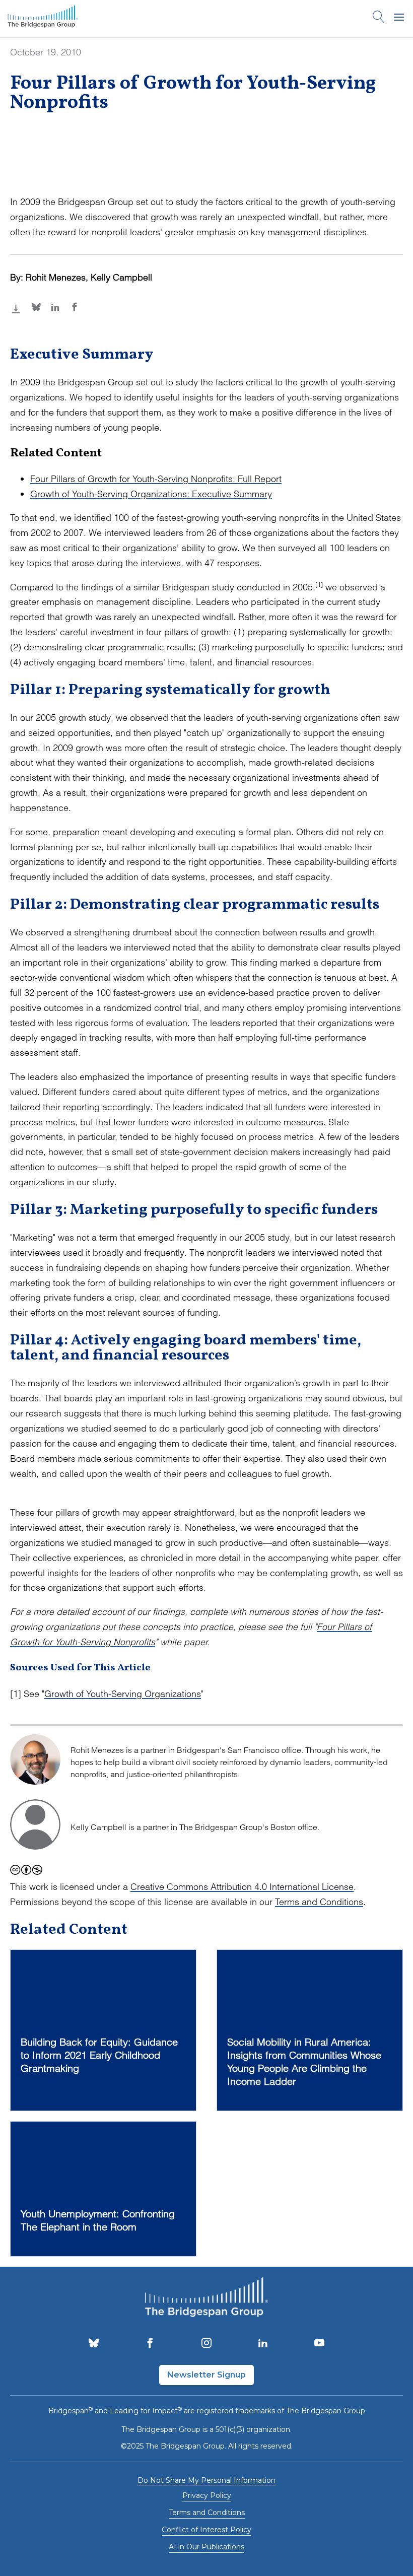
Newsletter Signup (206, 2375)
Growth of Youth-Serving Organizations (123, 1694)
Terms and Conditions (319, 1902)
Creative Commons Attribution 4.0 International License (242, 1887)
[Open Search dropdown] (379, 19)
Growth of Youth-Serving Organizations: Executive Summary (151, 494)
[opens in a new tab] (94, 2344)
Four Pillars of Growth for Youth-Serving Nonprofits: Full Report (156, 479)
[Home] (43, 19)
